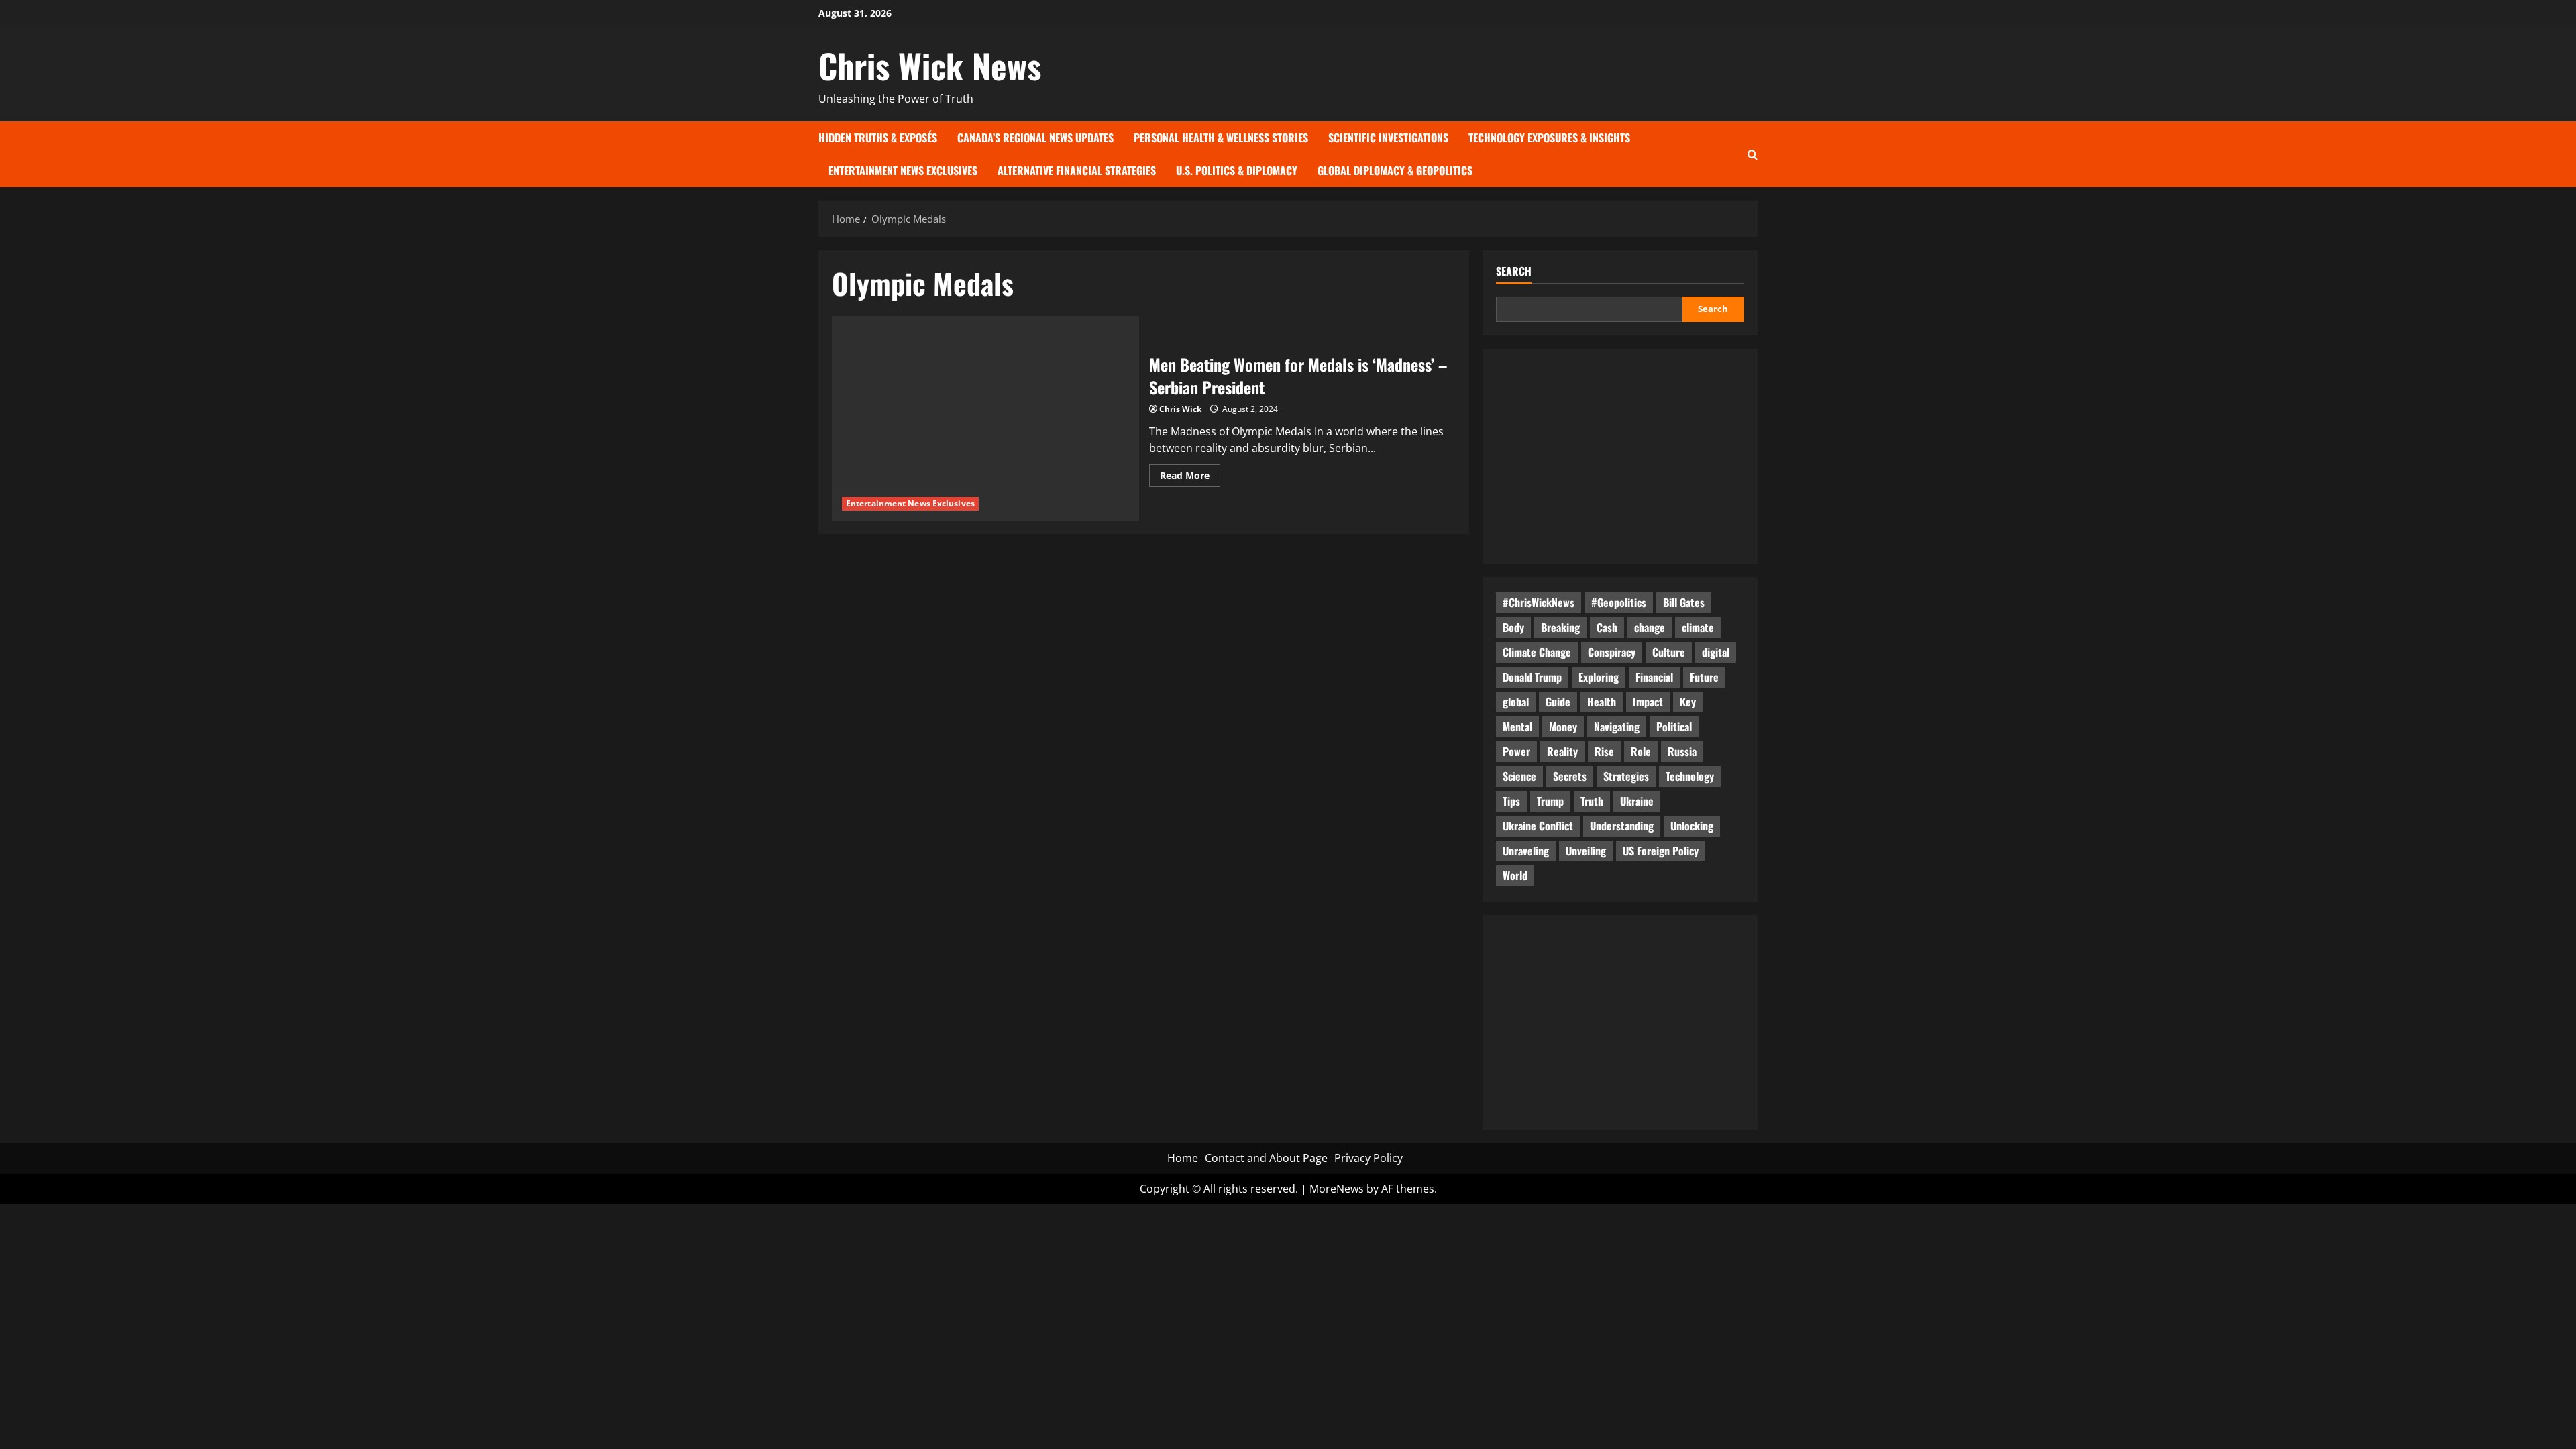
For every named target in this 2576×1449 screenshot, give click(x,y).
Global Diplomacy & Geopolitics (1395, 170)
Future (1704, 677)
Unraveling (1526, 851)
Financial (1654, 677)
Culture (1669, 652)
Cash (1607, 627)
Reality (1562, 751)
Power (1516, 751)
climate (1698, 627)
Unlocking (1692, 826)
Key (1688, 702)
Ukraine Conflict (1538, 826)
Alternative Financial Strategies (1077, 170)
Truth (1592, 801)
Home (1183, 1158)
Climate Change (1537, 652)
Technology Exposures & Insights (1549, 138)
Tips (1511, 801)
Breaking (1560, 627)
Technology (1690, 776)
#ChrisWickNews (1539, 602)
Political (1674, 727)
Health (1602, 702)
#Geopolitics (1619, 602)
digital (1716, 652)
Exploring (1599, 677)
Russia (1682, 751)
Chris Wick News (930, 65)
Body (1513, 627)
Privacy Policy (1368, 1158)
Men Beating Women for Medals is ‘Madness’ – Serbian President (1298, 376)
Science (1519, 776)
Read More (1190, 478)
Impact (1648, 702)
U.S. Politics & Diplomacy (1237, 170)
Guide (1558, 702)
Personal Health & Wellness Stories (1221, 138)
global (1516, 702)
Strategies (1626, 776)
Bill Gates (1684, 602)
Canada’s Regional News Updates (1035, 138)
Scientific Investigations (1388, 138)
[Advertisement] (1620, 456)
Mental (1517, 727)
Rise (1604, 751)
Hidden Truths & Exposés (878, 138)
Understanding (1622, 826)
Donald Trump (1532, 677)
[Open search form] (1753, 154)
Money (1563, 727)
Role (1641, 751)
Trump (1550, 801)
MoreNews (1337, 1189)
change (1650, 627)
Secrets (1570, 776)
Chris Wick (1180, 409)
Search (1514, 271)
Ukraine (1637, 801)
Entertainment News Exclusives (903, 170)
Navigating (1617, 727)
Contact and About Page (1266, 1158)
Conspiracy (1612, 652)
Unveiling (1586, 851)
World (1515, 875)
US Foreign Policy (1661, 851)
